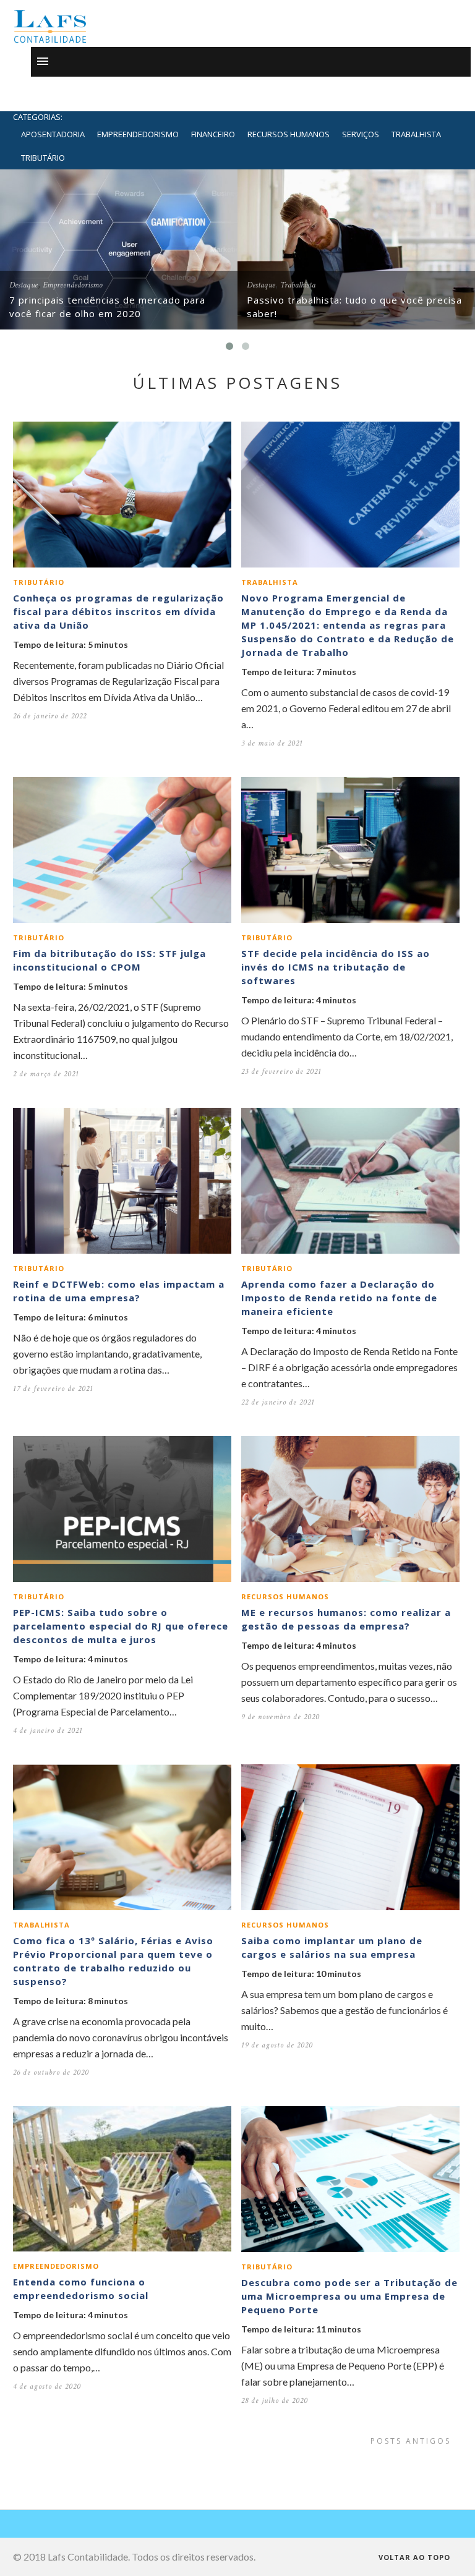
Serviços (361, 134)
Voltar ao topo (416, 2557)
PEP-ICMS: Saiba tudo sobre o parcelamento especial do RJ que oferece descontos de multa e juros (121, 1626)
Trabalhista (416, 134)
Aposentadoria (53, 134)
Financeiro (213, 134)
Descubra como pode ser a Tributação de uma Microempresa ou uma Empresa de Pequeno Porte (349, 2296)
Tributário (43, 158)
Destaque (24, 285)
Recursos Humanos (289, 134)
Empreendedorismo (138, 134)
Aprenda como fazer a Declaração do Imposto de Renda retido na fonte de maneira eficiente (339, 1298)
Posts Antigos (413, 2441)
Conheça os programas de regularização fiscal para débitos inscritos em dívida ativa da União (118, 611)
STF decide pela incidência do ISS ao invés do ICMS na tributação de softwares (336, 967)
